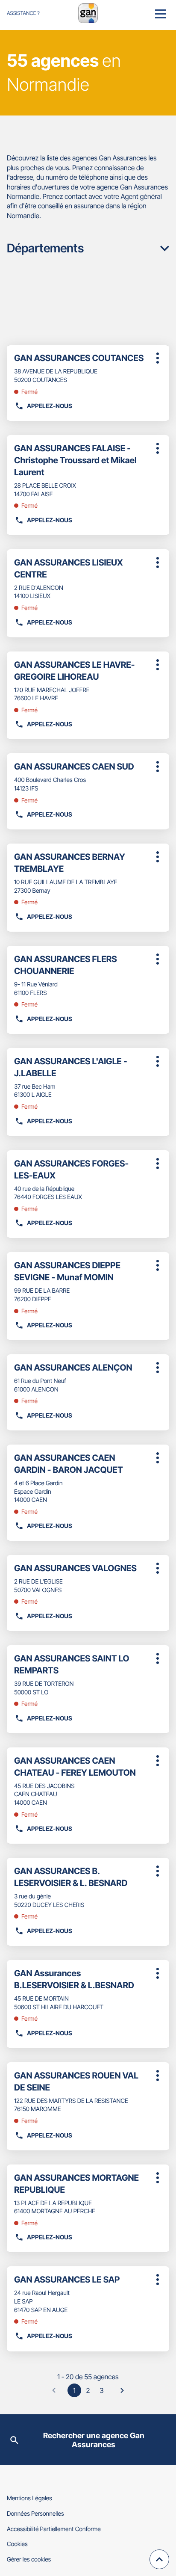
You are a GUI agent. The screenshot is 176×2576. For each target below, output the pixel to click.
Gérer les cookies (29, 2560)
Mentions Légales (29, 2498)
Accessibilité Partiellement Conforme (54, 2529)
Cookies (17, 2544)
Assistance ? (23, 13)
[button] (160, 13)
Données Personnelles (35, 2514)
